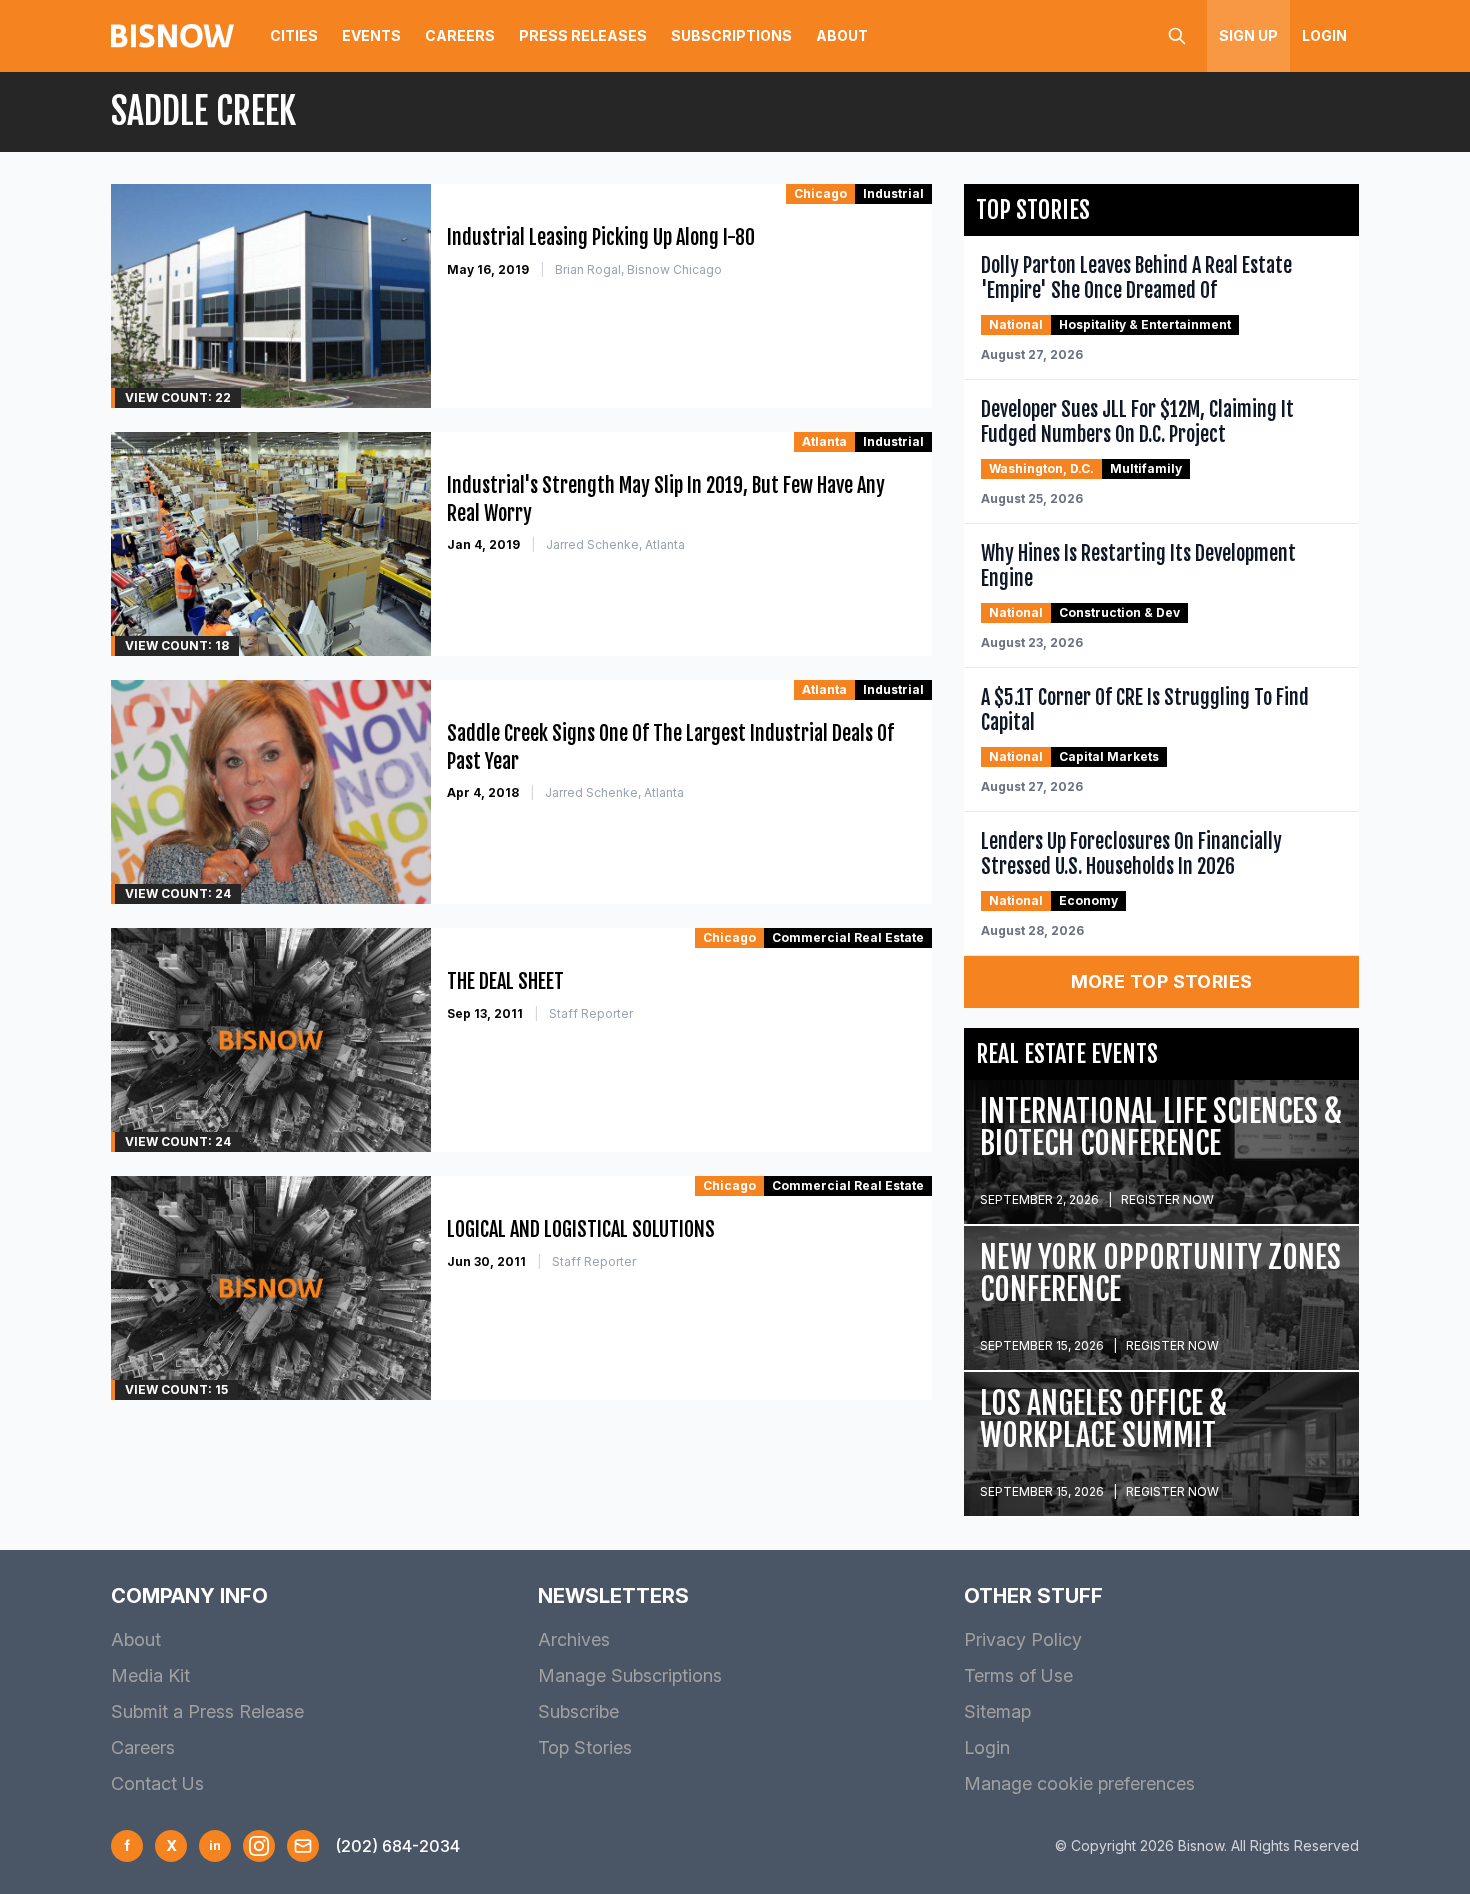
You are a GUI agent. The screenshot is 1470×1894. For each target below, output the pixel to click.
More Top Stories (1162, 981)
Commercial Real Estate (848, 937)
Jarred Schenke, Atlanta (615, 544)
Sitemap (997, 1711)
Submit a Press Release (207, 1711)
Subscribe (578, 1711)
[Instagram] (259, 1846)
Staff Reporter (591, 1013)
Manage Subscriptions (630, 1675)
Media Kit (150, 1675)
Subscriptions (731, 35)
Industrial (893, 193)
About (842, 35)
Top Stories (585, 1747)
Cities (294, 35)
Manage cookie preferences (1079, 1783)
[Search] (1177, 36)
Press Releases (583, 35)
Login (1324, 35)
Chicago (820, 193)
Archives (574, 1639)
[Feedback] (303, 1846)
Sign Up (1248, 35)
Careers (460, 35)
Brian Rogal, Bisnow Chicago (638, 269)
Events (371, 35)
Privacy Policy (1023, 1639)
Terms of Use (1018, 1675)
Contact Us (157, 1783)
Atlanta (824, 441)
